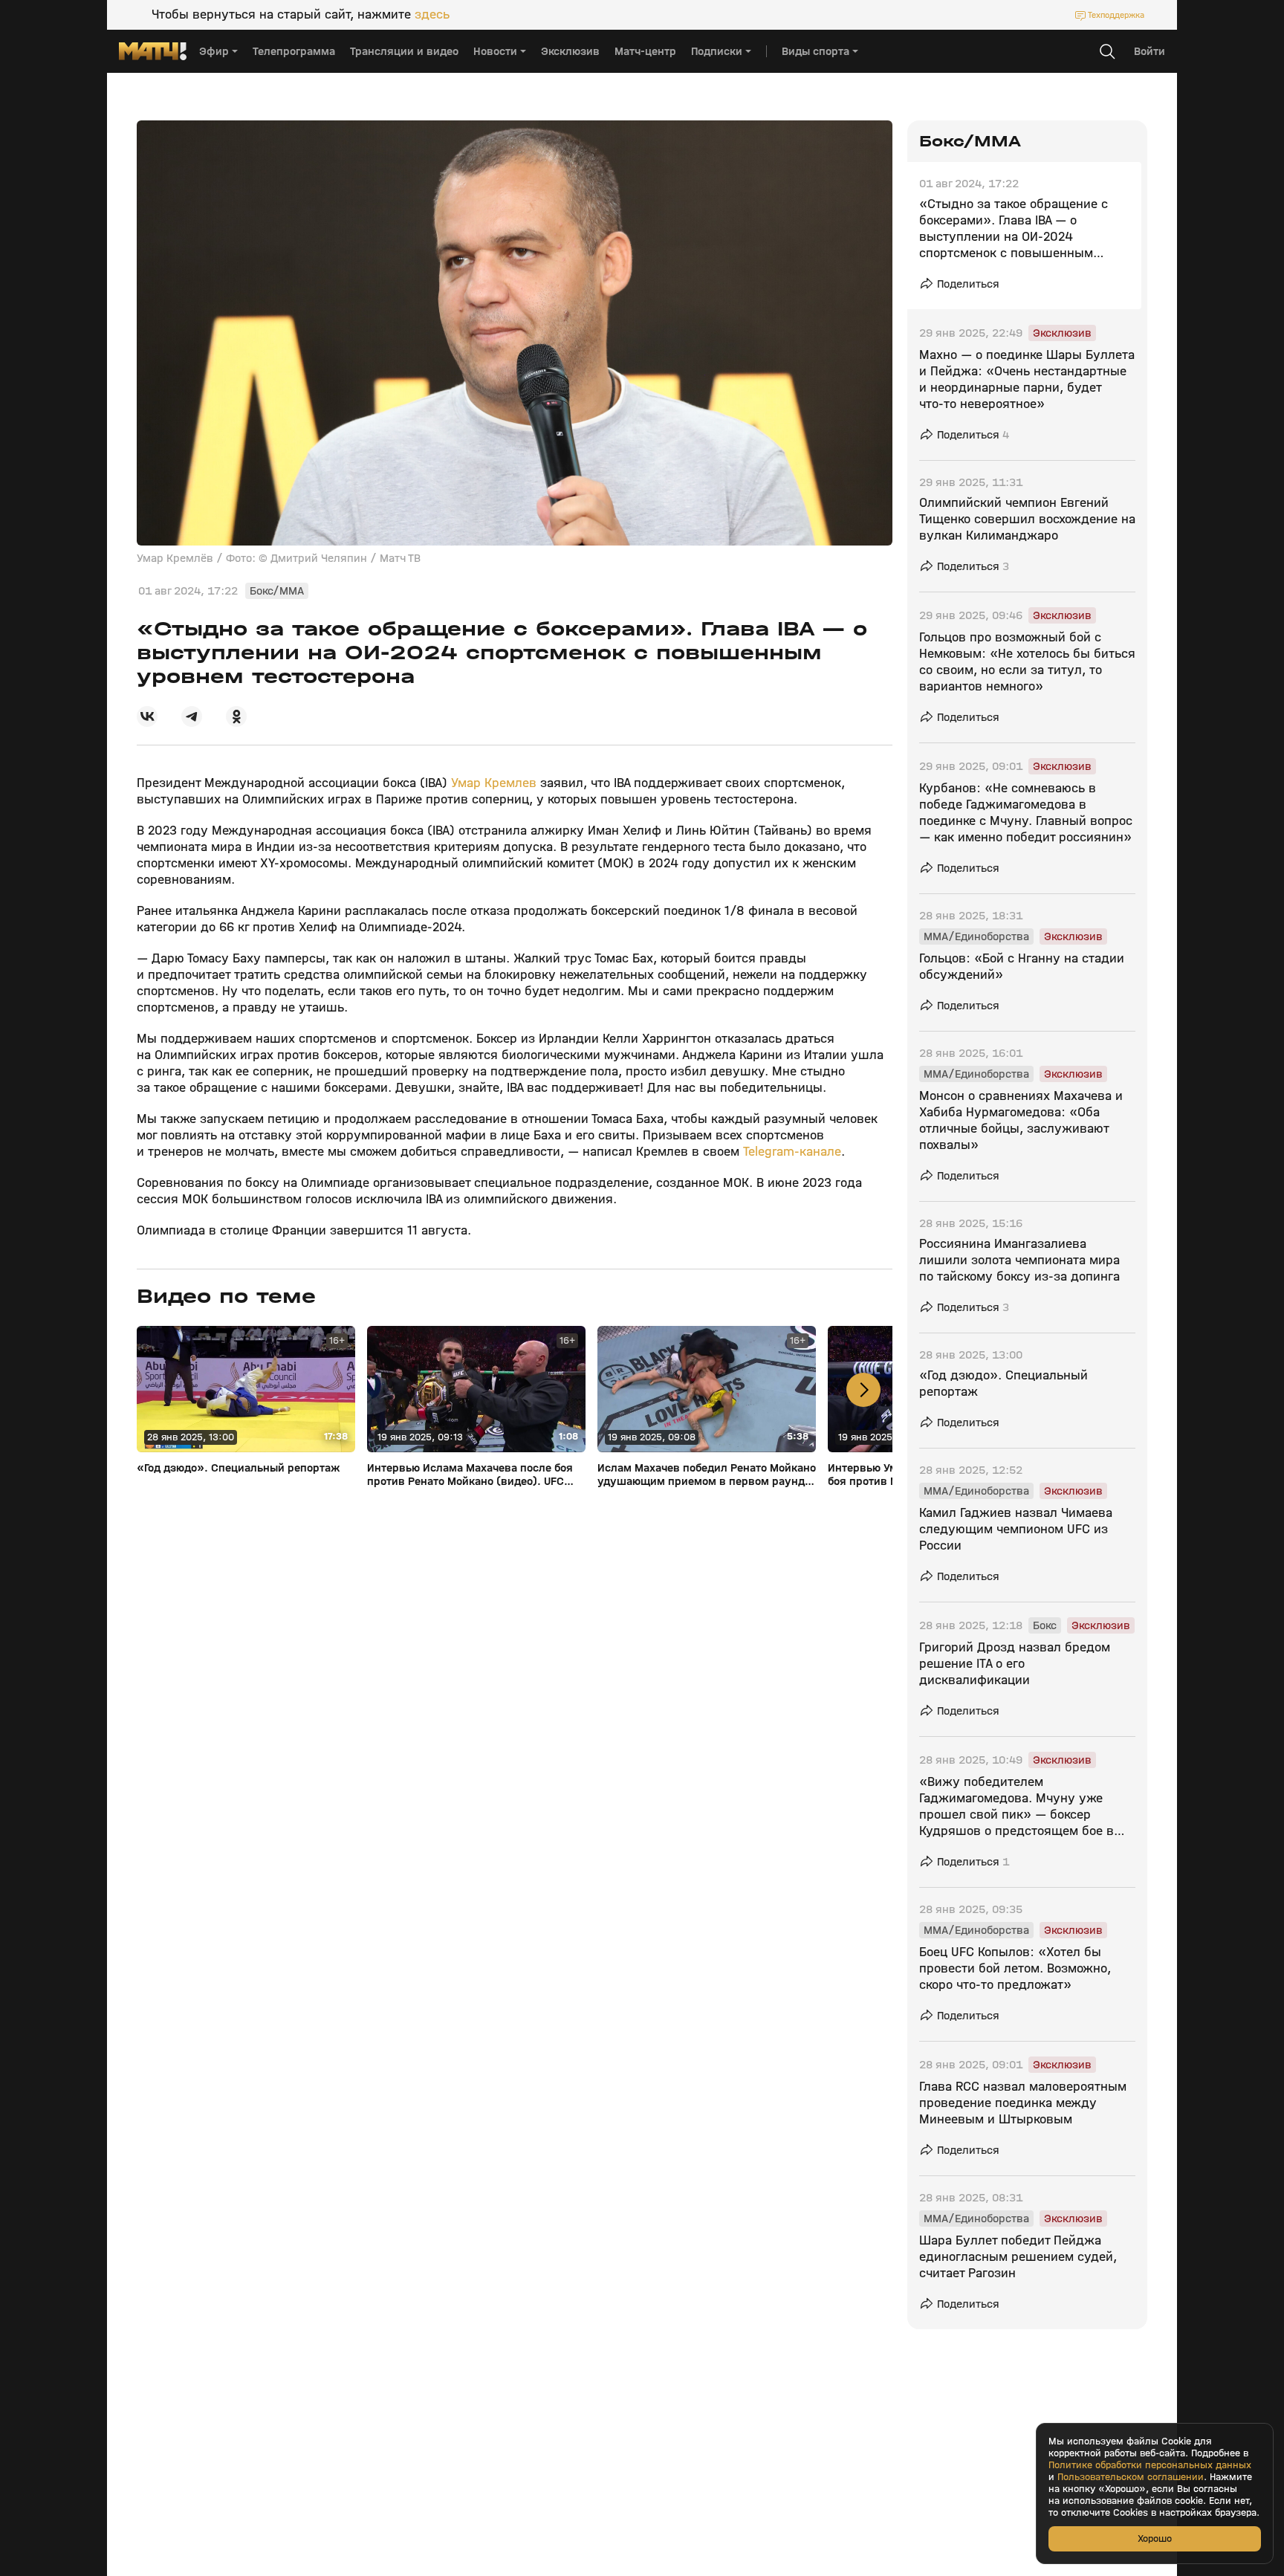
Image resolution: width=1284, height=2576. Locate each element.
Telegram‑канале (792, 1152)
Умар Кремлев (494, 783)
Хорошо (1155, 2538)
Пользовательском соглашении (1131, 2477)
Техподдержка (1116, 15)
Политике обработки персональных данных (1150, 2465)
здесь (432, 15)
